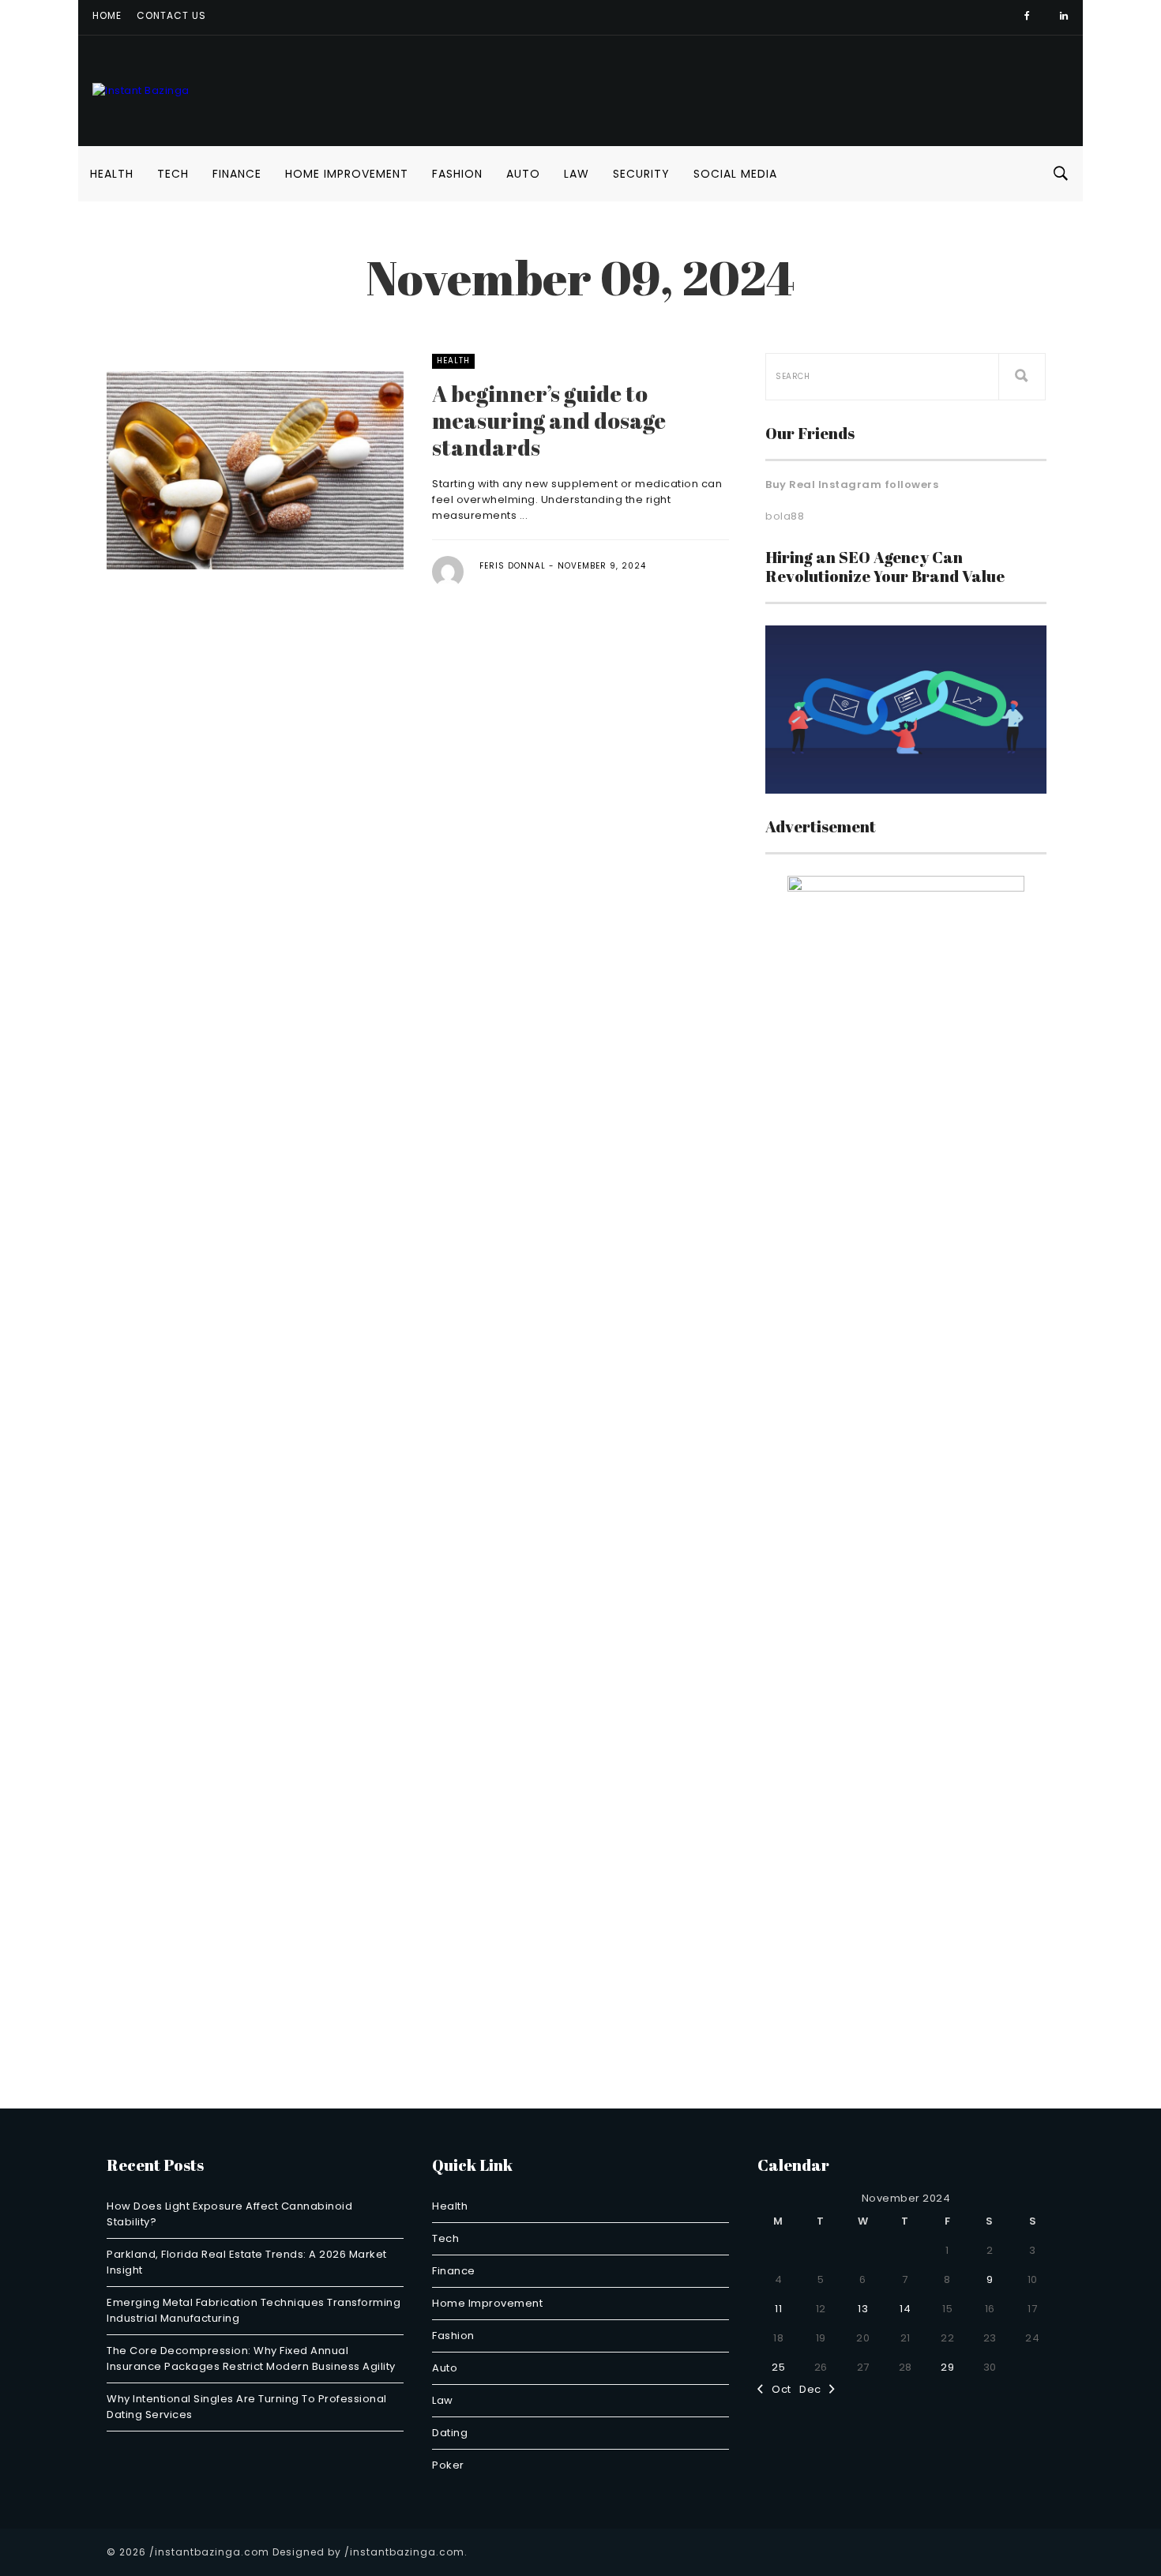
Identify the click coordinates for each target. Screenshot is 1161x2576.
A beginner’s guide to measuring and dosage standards (549, 420)
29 (947, 2367)
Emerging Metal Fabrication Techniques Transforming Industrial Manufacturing (254, 2310)
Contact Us (171, 15)
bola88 (785, 516)
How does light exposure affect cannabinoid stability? (229, 2214)
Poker (448, 2465)
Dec (814, 2389)
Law (577, 174)
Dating (450, 2433)
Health (112, 174)
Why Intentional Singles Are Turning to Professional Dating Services (247, 2407)
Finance (237, 174)
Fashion (457, 174)
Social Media (735, 174)
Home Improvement (347, 174)
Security (641, 174)
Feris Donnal (513, 566)
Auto (523, 174)
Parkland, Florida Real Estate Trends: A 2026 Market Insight (247, 2262)
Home (107, 15)
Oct (778, 2389)
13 (863, 2309)
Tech (173, 174)
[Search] (1022, 377)
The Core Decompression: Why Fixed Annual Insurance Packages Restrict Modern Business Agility (251, 2358)
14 (905, 2309)
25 (778, 2367)
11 (778, 2309)
